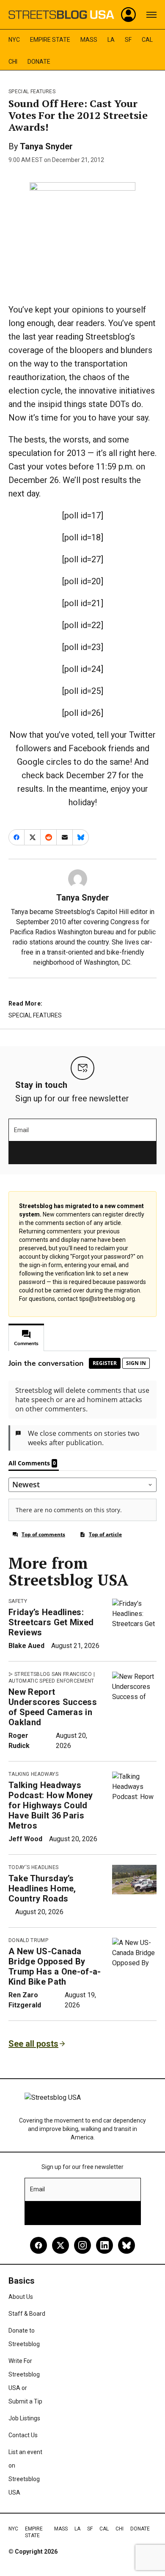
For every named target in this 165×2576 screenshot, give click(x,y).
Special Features (32, 92)
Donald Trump (28, 1940)
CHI (13, 62)
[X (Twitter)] (60, 2245)
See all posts (33, 2044)
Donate (39, 62)
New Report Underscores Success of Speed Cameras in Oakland (53, 1707)
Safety (18, 1601)
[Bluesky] (126, 2245)
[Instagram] (82, 2245)
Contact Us (23, 2435)
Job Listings (24, 2418)
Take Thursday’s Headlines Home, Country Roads (42, 1888)
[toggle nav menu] (151, 15)
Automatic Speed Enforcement (51, 1681)
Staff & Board (27, 2314)
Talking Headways (33, 1774)
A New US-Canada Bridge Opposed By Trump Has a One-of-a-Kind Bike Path (55, 1966)
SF (128, 40)
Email (21, 1130)
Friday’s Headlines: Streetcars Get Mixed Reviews (51, 1622)
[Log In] (129, 15)
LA (111, 40)
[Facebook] (38, 2245)
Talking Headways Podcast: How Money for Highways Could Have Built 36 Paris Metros (51, 1805)
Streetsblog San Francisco (53, 1674)
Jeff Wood (25, 1839)
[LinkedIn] (104, 2245)
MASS (89, 40)
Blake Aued (26, 1646)
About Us (21, 2297)
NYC (14, 40)
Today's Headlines (33, 1867)
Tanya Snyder (46, 146)
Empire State (50, 40)
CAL (147, 40)
